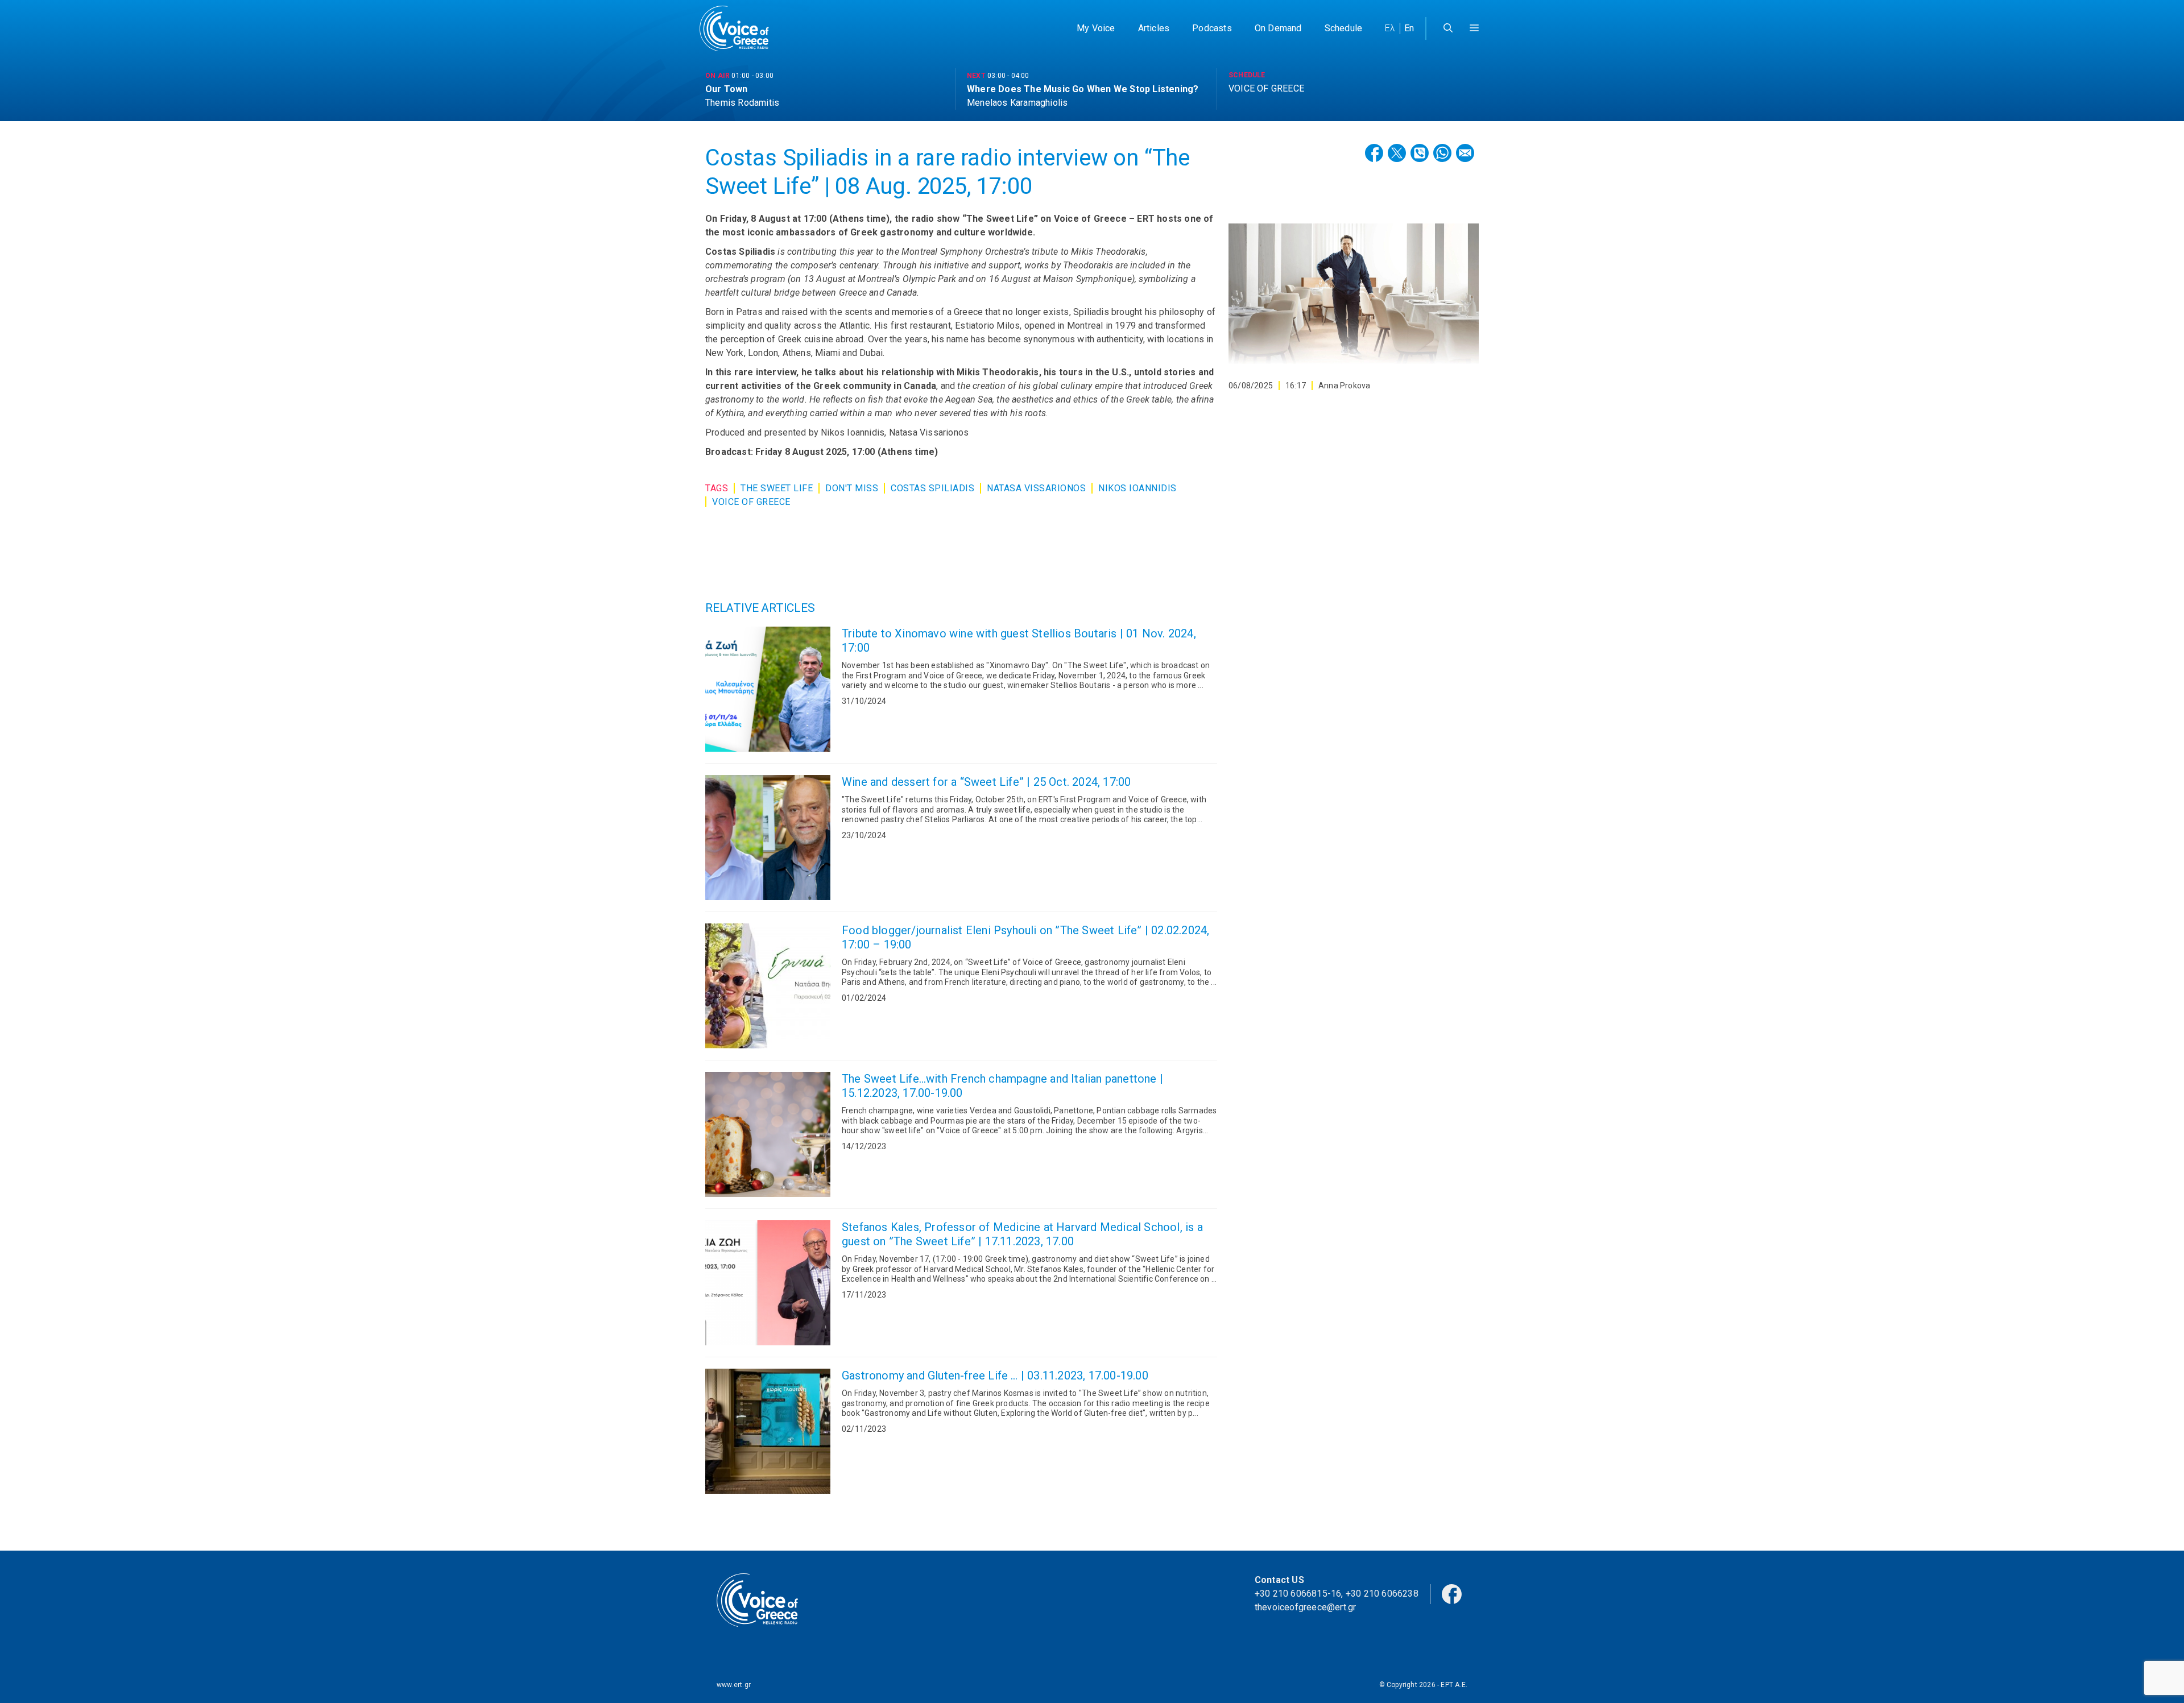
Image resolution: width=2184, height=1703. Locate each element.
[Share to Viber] (1420, 153)
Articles (1154, 28)
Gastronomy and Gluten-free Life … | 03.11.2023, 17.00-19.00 (995, 1375)
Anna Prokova (1344, 386)
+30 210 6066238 (1382, 1594)
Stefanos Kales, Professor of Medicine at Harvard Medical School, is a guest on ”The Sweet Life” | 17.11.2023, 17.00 (1022, 1234)
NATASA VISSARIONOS (1036, 488)
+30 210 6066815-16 (1298, 1594)
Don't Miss (852, 488)
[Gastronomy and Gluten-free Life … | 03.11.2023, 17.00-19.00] (768, 1431)
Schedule (1344, 28)
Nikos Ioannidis (1137, 488)
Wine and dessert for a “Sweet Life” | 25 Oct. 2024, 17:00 (986, 782)
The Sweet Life (777, 488)
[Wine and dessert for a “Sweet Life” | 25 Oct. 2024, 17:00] (768, 838)
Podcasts (1212, 28)
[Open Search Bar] (1448, 28)
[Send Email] (1465, 153)
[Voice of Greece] (738, 28)
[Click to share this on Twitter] (1397, 153)
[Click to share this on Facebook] (1374, 153)
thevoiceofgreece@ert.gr (1306, 1607)
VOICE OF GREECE (751, 502)
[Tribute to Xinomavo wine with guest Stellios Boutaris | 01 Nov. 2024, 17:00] (768, 689)
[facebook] (1452, 1593)
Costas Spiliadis (932, 488)
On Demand (1278, 28)
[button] (1474, 28)
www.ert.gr (734, 1685)
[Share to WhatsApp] (1442, 153)
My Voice (1096, 28)
